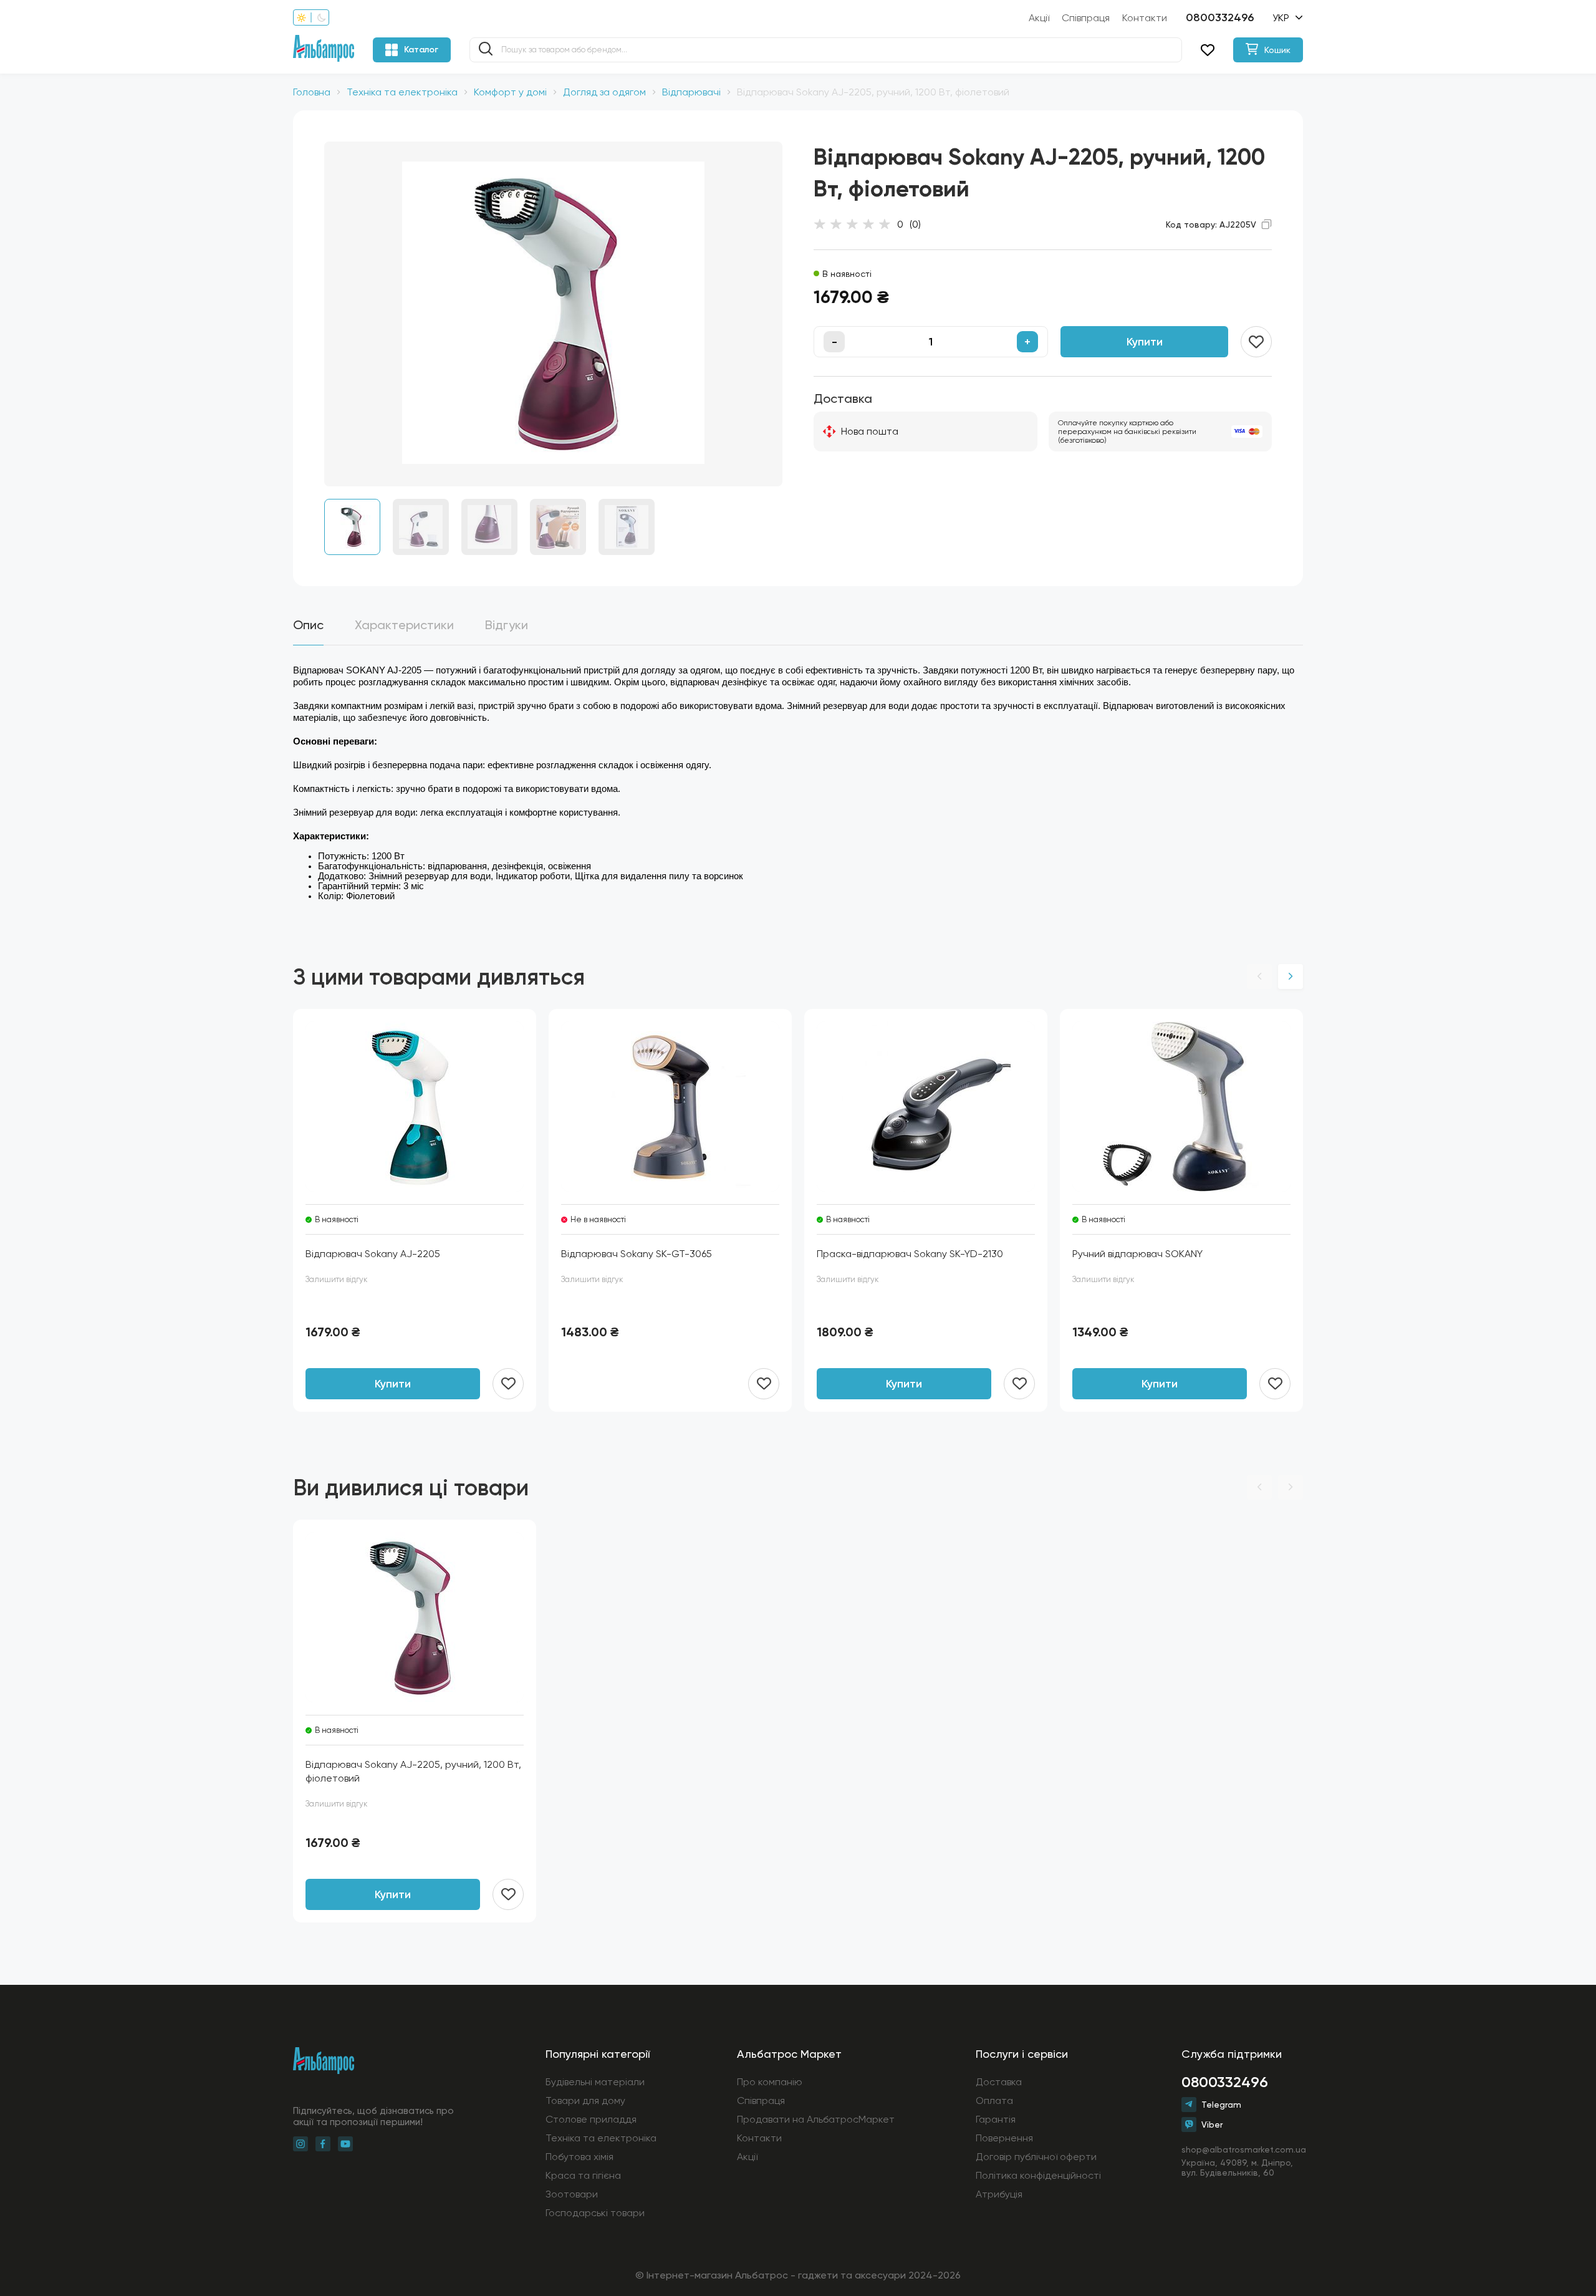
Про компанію (770, 2082)
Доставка (999, 2082)
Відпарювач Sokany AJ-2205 (373, 1254)
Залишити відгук (337, 1279)
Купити (1145, 342)
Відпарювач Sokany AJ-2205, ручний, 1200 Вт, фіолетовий (413, 1771)
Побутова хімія (579, 2157)
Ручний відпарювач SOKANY (1137, 1254)
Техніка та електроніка (402, 92)
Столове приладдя (591, 2119)
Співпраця (1086, 18)
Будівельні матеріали (595, 2082)
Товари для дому (585, 2101)
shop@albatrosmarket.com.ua (1242, 2149)
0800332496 (1220, 17)
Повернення (1004, 2138)
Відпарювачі (691, 92)
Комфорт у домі (510, 92)
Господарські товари (595, 2213)
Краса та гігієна (583, 2175)
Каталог (421, 50)
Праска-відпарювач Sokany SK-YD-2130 (910, 1254)
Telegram (1221, 2105)
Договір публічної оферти (1036, 2157)
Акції (1039, 18)
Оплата (994, 2101)
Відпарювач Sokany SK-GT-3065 (637, 1254)
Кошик (1277, 50)
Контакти (1145, 18)
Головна (312, 92)
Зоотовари (572, 2194)
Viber (1212, 2125)
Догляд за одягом (604, 92)
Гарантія (996, 2119)
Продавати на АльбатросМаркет (816, 2119)
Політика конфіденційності (1038, 2175)
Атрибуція (999, 2194)
